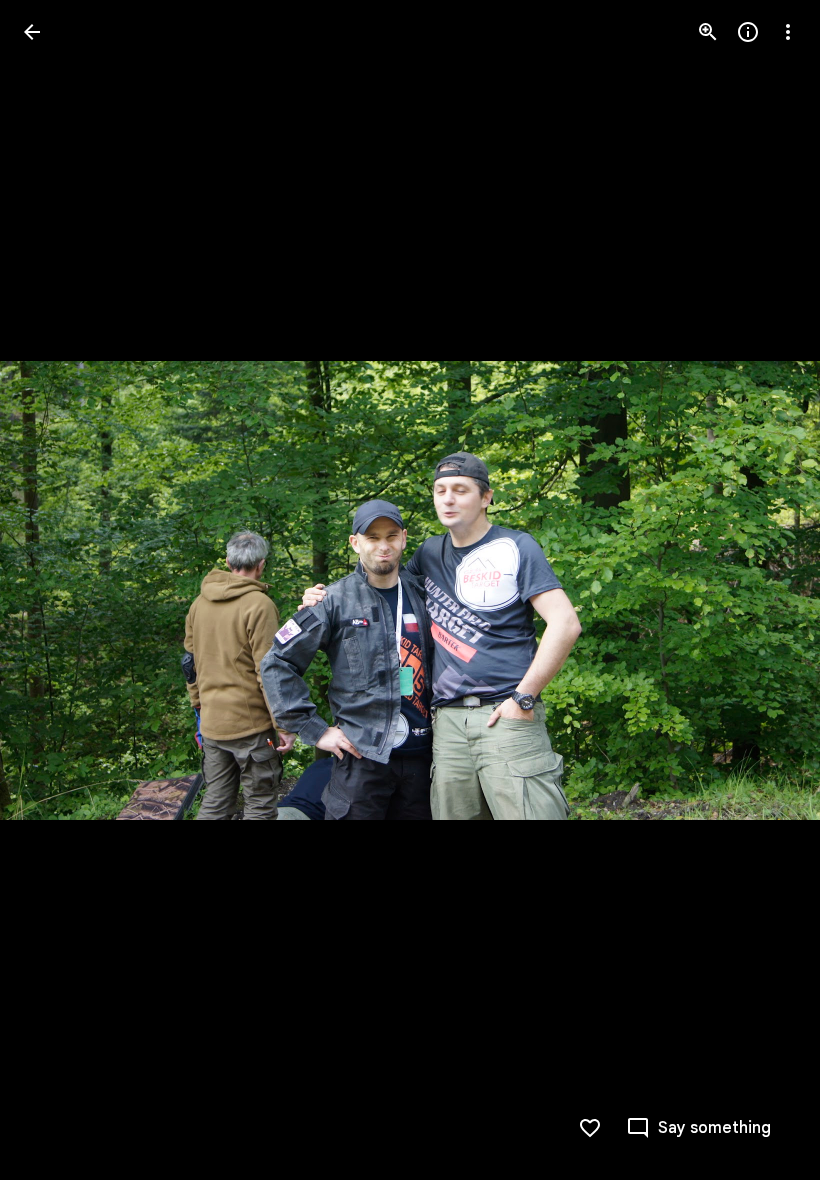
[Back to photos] (32, 32)
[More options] (788, 32)
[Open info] (748, 32)
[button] (56, 590)
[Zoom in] (708, 32)
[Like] (590, 1128)
